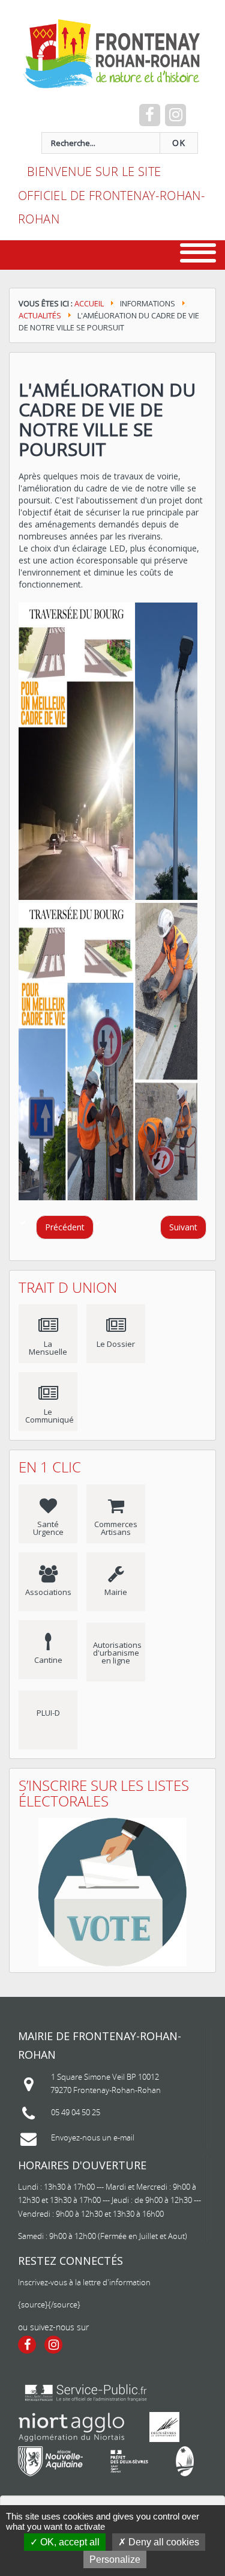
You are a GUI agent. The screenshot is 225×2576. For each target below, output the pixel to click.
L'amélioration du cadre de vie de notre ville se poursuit (107, 419)
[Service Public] (86, 2393)
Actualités (40, 315)
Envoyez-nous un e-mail (93, 2137)
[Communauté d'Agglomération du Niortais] (72, 2427)
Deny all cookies (163, 2542)
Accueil (89, 303)
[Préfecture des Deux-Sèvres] (129, 2461)
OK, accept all (69, 2542)
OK (179, 143)
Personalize (115, 2559)
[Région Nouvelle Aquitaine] (50, 2461)
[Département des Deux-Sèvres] (164, 2427)
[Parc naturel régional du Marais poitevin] (185, 2461)
